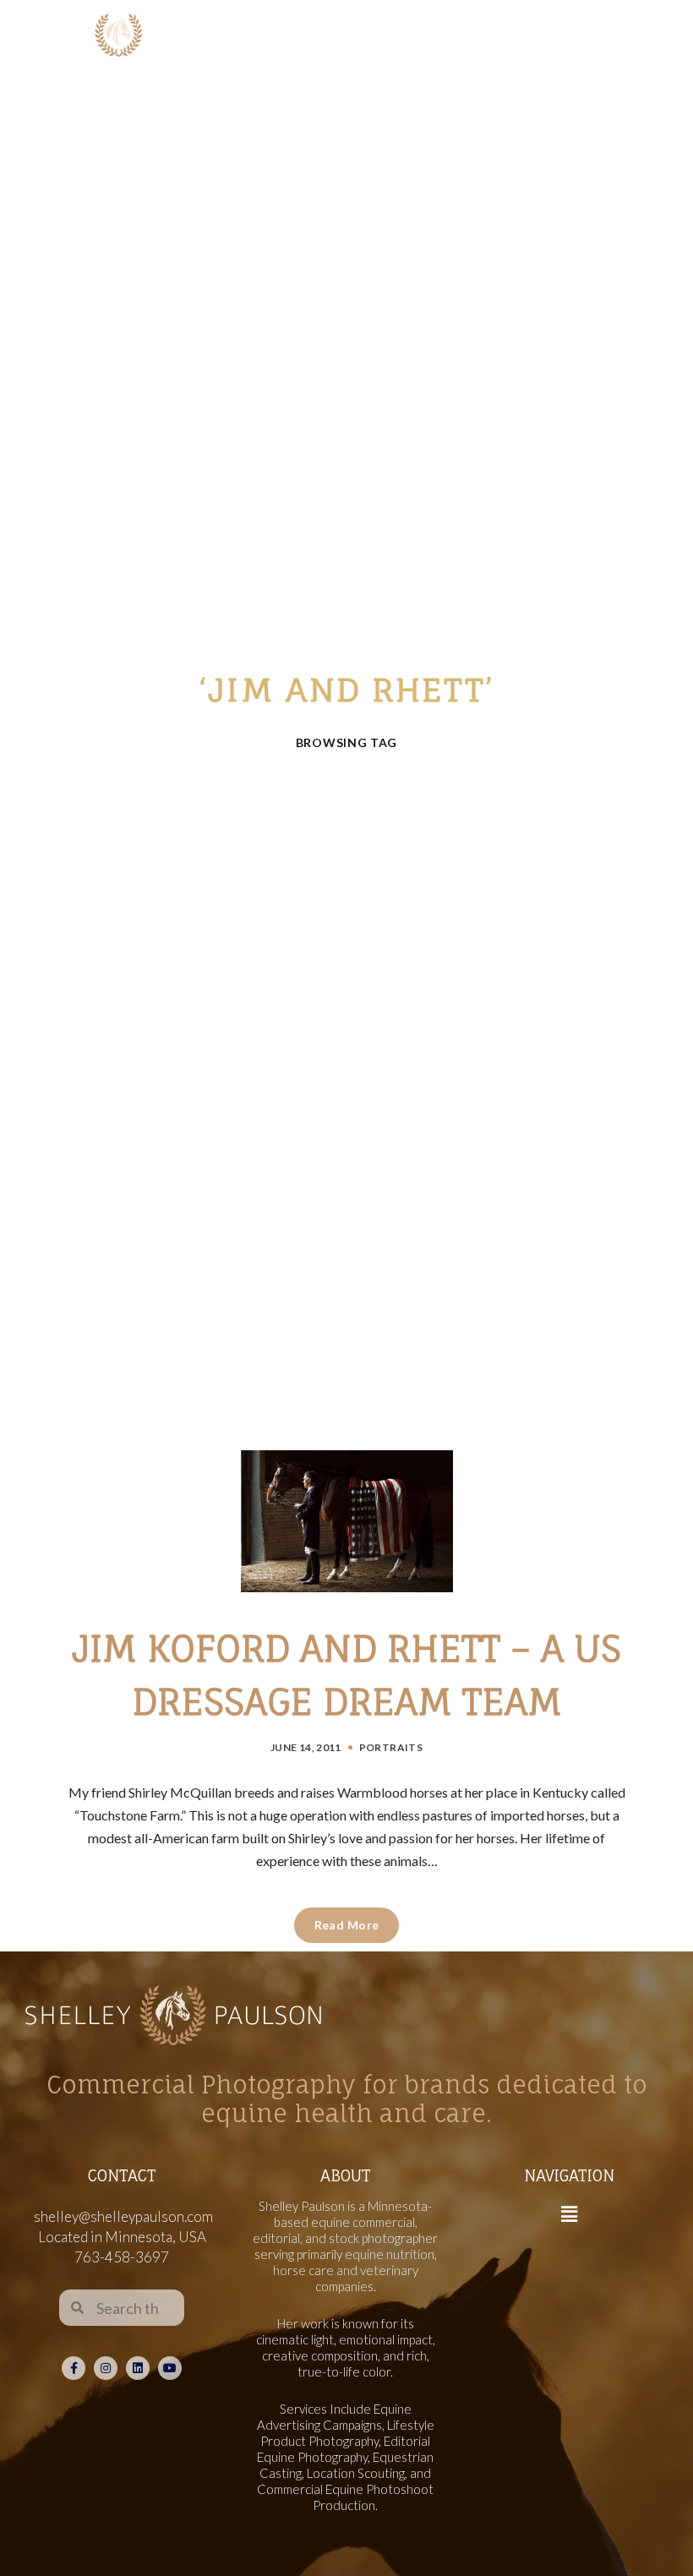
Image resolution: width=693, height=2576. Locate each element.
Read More (347, 1925)
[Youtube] (170, 2368)
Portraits (391, 1747)
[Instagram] (106, 2368)
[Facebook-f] (74, 2368)
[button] (569, 2214)
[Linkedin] (138, 2368)
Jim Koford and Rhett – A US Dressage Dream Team (346, 1675)
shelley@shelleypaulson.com (123, 2216)
